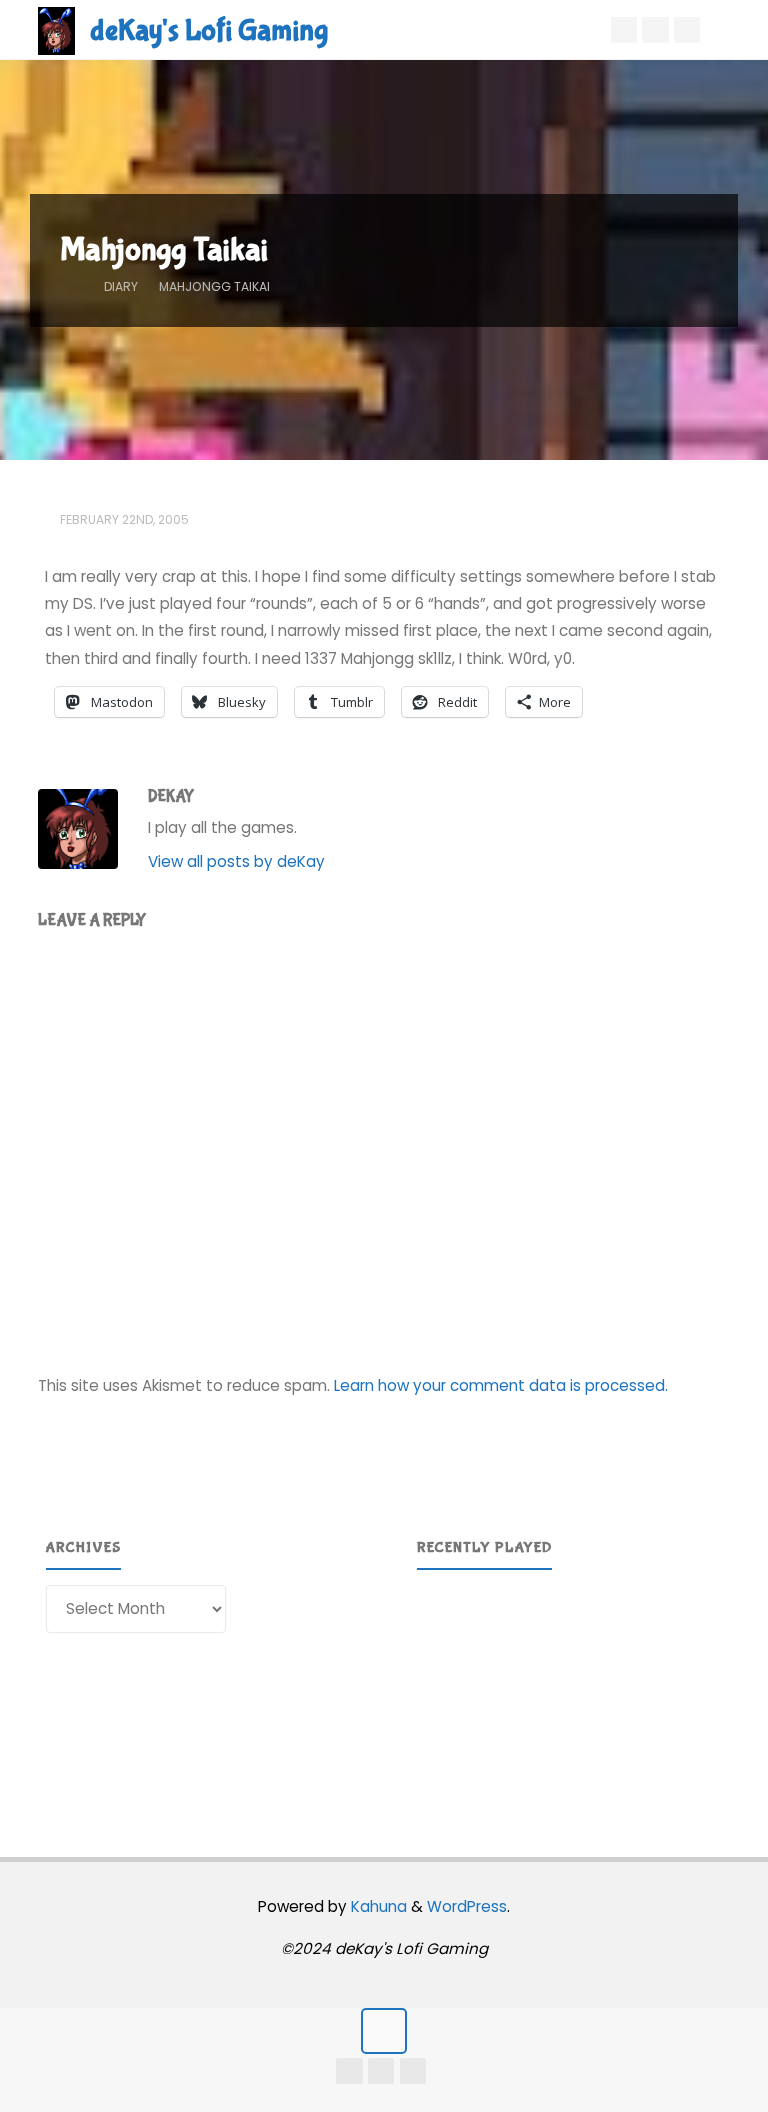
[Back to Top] (384, 2031)
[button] (448, 1687)
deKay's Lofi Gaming (209, 30)
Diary (121, 286)
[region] (570, 1687)
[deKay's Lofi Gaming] (56, 29)
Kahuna (377, 1906)
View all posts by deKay (236, 861)
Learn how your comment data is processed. (501, 1385)
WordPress (467, 1906)
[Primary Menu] (732, 30)
